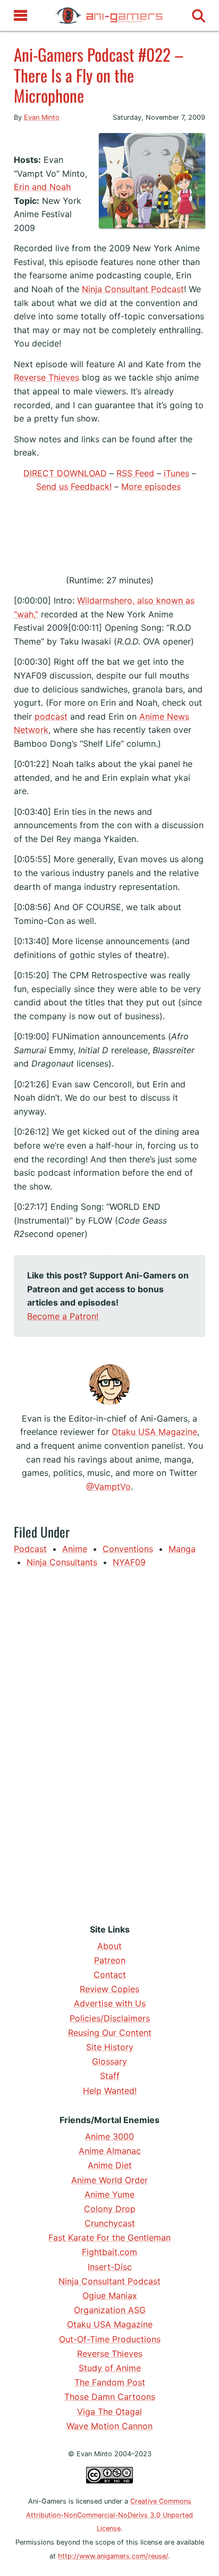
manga (182, 1549)
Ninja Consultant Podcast (133, 289)
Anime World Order (109, 2180)
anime (75, 1549)
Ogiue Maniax (110, 2296)
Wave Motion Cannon (109, 2426)
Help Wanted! (110, 2091)
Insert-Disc (110, 2267)
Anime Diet (110, 2165)
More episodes (151, 486)
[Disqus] (110, 1744)
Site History (110, 2047)
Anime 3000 (109, 2136)
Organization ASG (110, 2310)
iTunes (176, 473)
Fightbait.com (109, 2252)
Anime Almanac (110, 2151)
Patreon (110, 1960)
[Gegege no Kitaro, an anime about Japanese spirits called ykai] (14, 139)
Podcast (30, 1549)
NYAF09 (129, 1562)
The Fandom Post (110, 2382)
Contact (110, 1975)
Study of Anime (110, 2368)
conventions (128, 1549)
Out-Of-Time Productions (110, 2339)
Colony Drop (110, 2209)
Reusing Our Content (110, 2033)
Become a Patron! (63, 1316)
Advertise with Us (110, 2003)
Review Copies (109, 1989)
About (109, 1946)
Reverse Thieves (47, 377)
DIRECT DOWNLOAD (65, 473)
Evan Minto (42, 117)
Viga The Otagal (109, 2412)
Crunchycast (110, 2223)
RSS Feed (135, 473)
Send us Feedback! (74, 486)
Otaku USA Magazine (154, 1432)
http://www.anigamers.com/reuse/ (113, 2556)
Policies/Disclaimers (110, 2018)
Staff (110, 2076)
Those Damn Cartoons (110, 2397)
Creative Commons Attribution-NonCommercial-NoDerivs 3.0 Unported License (109, 2515)
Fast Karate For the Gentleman (109, 2238)
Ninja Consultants (62, 1562)
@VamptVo (108, 1487)
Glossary (109, 2061)
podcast (51, 716)
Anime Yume (109, 2194)
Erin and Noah (42, 187)
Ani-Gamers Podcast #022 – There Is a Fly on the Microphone (99, 75)
